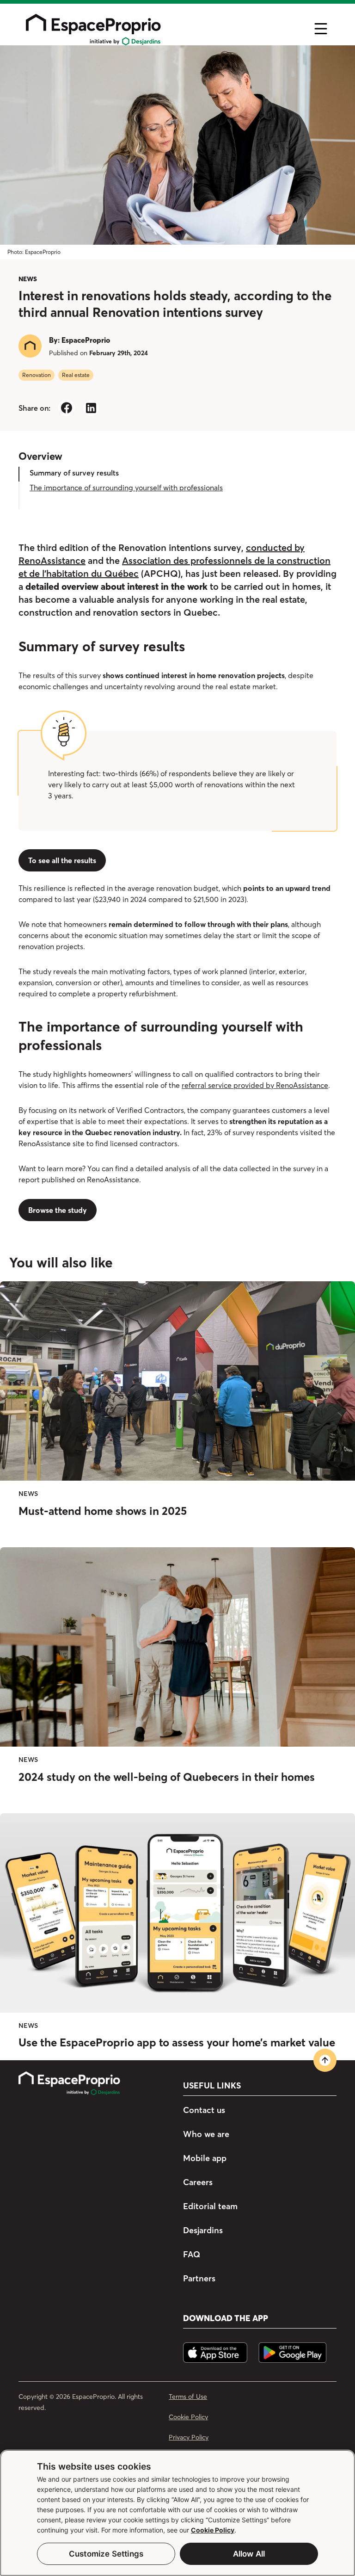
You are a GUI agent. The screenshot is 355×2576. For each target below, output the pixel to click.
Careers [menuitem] (198, 2182)
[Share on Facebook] (66, 408)
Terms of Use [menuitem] (188, 2397)
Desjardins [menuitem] (203, 2230)
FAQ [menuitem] (192, 2254)
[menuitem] (93, 2084)
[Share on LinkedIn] (91, 408)
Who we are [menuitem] (206, 2134)
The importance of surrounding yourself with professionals (126, 488)
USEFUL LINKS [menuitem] (212, 2086)
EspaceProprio (86, 340)
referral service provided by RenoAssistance (255, 1085)
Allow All (249, 2554)
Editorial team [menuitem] (210, 2206)
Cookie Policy (213, 2530)
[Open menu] (321, 29)
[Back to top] (325, 2060)
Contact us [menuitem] (204, 2110)
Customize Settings (106, 2554)
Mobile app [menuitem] (205, 2158)
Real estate (76, 375)
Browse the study (58, 1210)
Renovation (37, 375)
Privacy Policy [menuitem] (189, 2437)
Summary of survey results (74, 473)
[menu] (162, 29)
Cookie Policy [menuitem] (188, 2417)
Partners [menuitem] (199, 2278)
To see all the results (62, 860)
